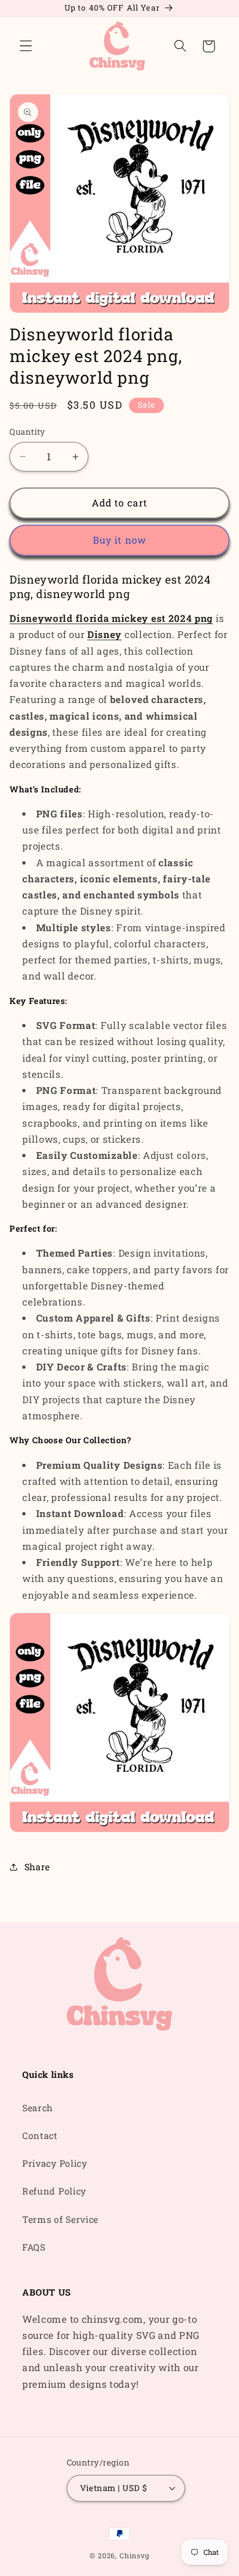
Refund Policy (54, 2191)
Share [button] (37, 1867)
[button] (26, 46)
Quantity (28, 431)
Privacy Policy (55, 2163)
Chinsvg (135, 2555)
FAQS (34, 2247)
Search (38, 2108)
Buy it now (120, 540)
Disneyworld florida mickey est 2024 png (111, 618)
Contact (40, 2135)
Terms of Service (60, 2219)
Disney (104, 634)
